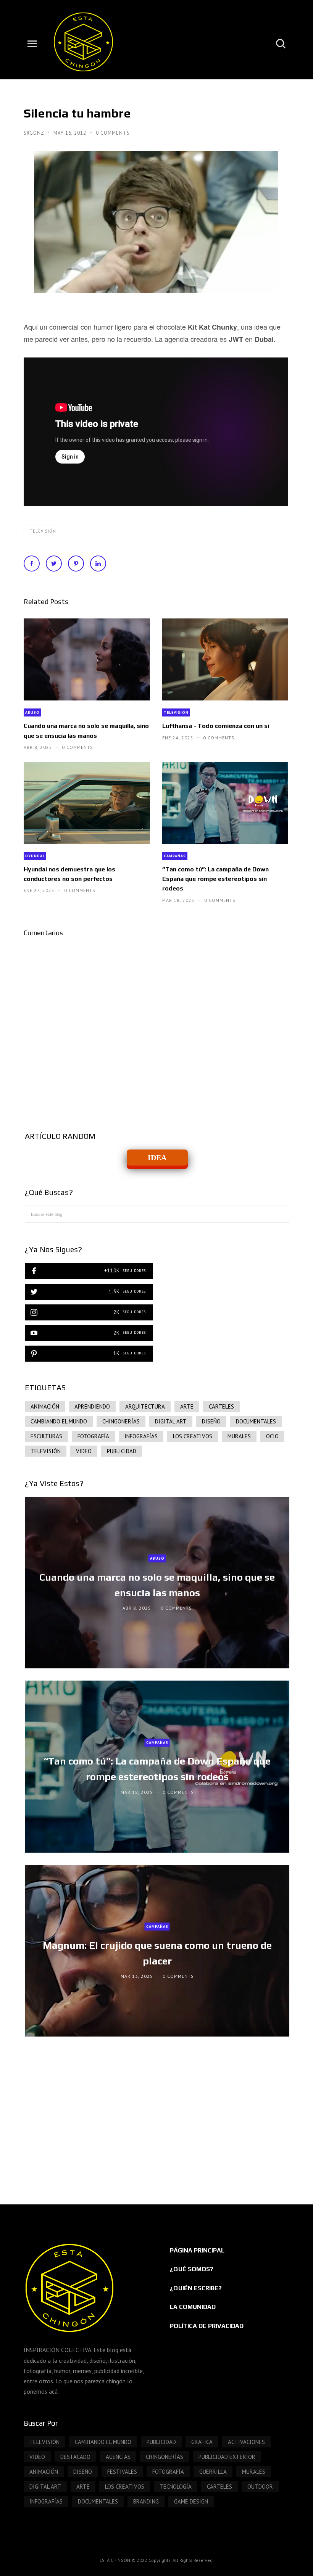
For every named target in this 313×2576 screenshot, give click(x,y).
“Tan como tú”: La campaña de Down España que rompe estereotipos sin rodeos (215, 879)
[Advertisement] (157, 2113)
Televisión (43, 531)
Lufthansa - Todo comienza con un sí (216, 726)
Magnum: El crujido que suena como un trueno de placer (157, 1953)
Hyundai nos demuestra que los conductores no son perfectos (69, 874)
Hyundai (35, 856)
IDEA (157, 1158)
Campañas (175, 856)
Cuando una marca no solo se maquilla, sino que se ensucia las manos (86, 731)
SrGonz (35, 133)
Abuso (32, 712)
